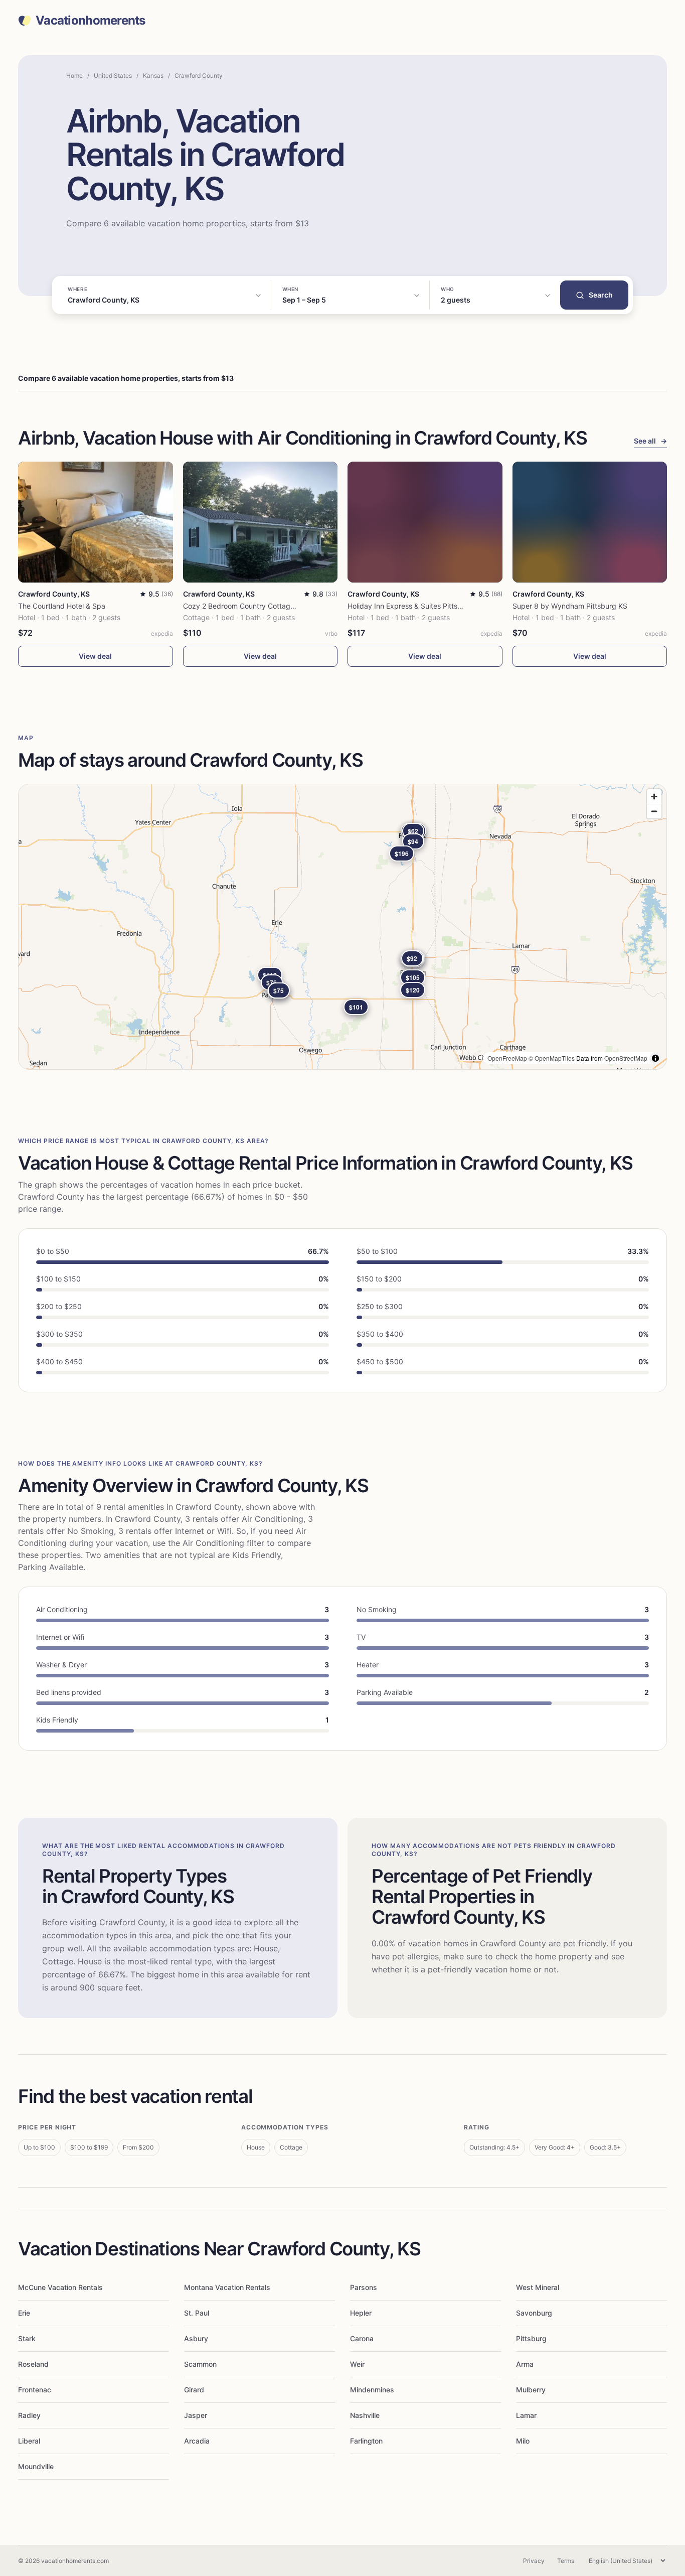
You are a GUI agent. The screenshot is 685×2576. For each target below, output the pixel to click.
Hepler (361, 2313)
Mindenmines (372, 2390)
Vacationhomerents (91, 21)
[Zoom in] (654, 797)
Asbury (196, 2338)
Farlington (366, 2441)
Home (74, 76)
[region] (342, 927)
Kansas (153, 76)
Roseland (33, 2364)
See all (650, 441)
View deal (95, 656)
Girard (194, 2390)
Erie (24, 2313)
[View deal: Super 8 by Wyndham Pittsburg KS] (590, 522)
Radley (29, 2415)
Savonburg (534, 2313)
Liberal (29, 2441)
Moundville (36, 2466)
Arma (525, 2364)
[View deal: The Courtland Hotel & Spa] (96, 522)
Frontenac (35, 2390)
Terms (566, 2561)
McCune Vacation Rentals (60, 2287)
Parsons (364, 2287)
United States (113, 76)
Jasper (196, 2415)
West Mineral (538, 2287)
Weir (357, 2364)
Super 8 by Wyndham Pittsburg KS (570, 606)
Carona (362, 2338)
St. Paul (197, 2313)
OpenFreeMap (507, 1058)
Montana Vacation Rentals (227, 2287)
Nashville (365, 2415)
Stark (27, 2338)
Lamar (526, 2415)
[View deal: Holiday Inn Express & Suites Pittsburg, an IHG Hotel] (425, 522)
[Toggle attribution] (655, 1058)
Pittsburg (531, 2338)
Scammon (200, 2364)
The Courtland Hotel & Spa (62, 606)
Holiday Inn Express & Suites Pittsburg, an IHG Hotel (433, 606)
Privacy (534, 2561)
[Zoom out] (654, 811)
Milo (523, 2441)
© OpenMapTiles (552, 1058)
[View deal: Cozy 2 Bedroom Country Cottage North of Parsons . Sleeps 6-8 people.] (261, 522)
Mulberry (531, 2390)
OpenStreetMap (626, 1058)
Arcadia (197, 2441)
